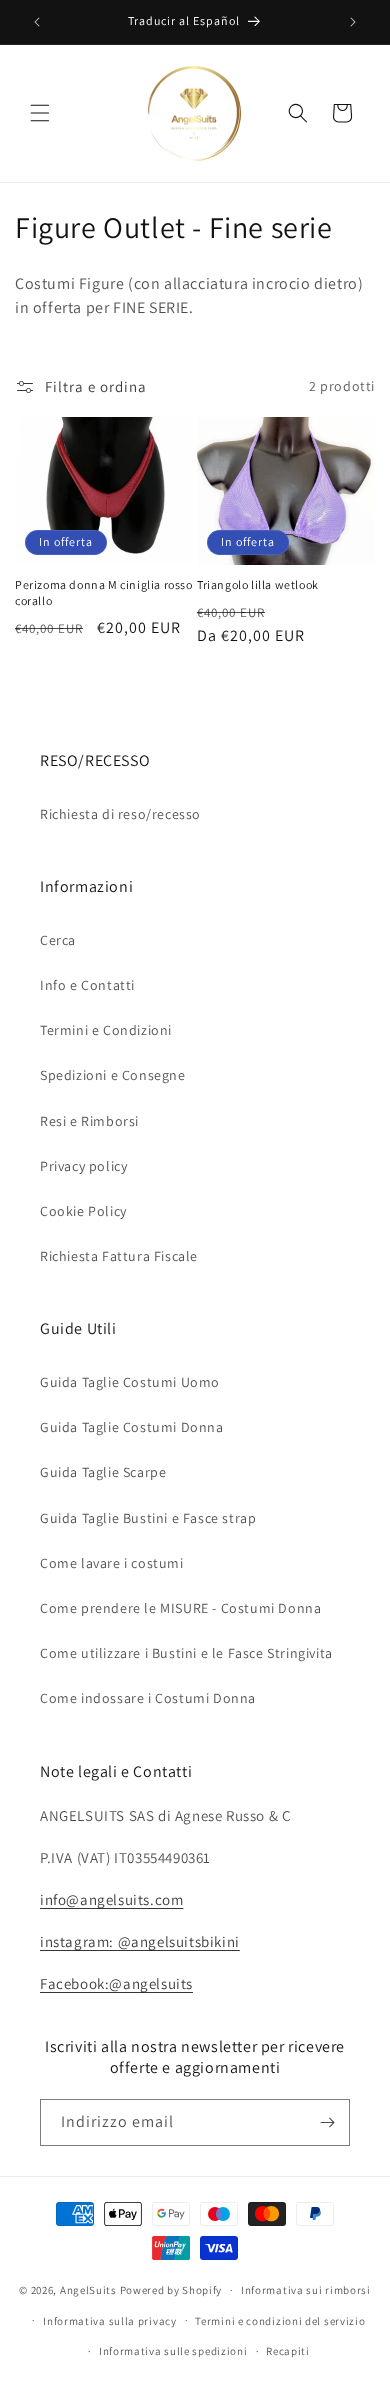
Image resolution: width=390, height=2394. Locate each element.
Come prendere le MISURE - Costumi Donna (180, 1608)
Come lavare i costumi (112, 1563)
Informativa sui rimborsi (306, 2290)
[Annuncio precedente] (37, 22)
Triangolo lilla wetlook (258, 584)
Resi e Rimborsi (89, 1121)
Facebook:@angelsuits (116, 1983)
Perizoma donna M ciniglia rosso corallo (104, 592)
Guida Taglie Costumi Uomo (130, 1382)
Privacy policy (83, 1166)
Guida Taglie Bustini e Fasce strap (148, 1518)
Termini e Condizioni (106, 1030)
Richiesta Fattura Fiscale (119, 1256)
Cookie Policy (83, 1211)
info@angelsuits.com (111, 1899)
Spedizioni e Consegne (113, 1075)
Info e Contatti (87, 985)
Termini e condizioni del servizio (280, 2321)
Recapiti (288, 2351)
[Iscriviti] (327, 2122)
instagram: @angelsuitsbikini (140, 1941)
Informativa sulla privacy (110, 2321)
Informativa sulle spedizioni (173, 2351)
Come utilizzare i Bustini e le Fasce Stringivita (186, 1653)
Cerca (58, 940)
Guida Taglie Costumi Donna (132, 1427)
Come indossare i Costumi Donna (148, 1698)
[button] (40, 113)
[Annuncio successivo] (353, 22)
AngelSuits (88, 2290)
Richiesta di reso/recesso (120, 814)
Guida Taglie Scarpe (103, 1472)
